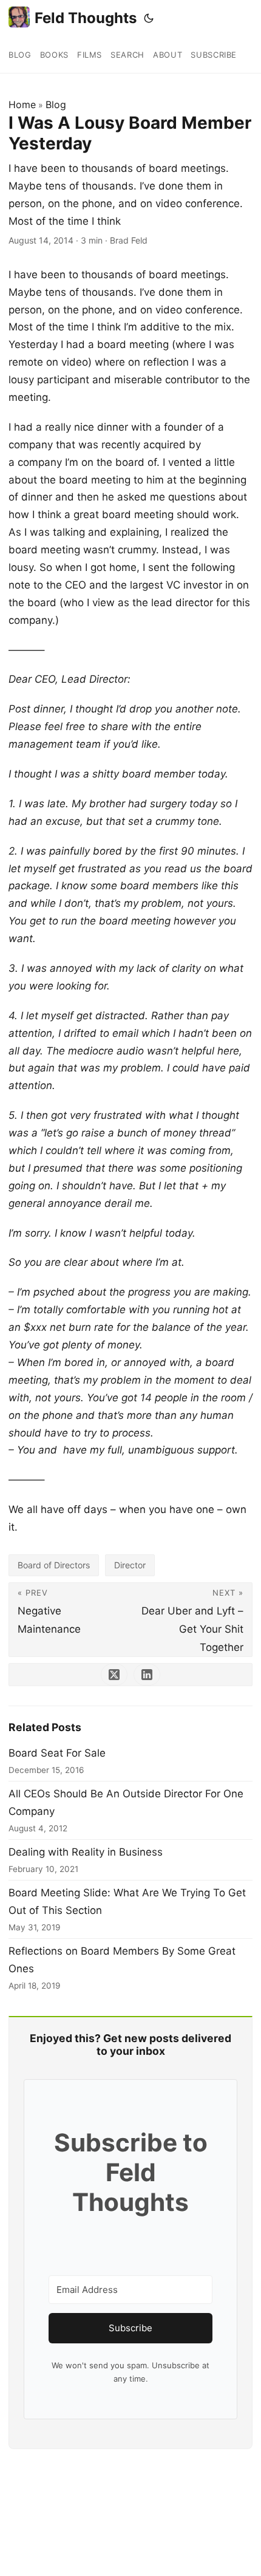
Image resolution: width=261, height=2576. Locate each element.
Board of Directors (54, 1565)
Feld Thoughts (86, 18)
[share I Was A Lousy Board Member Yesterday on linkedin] (147, 1675)
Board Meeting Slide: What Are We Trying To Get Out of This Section (127, 1901)
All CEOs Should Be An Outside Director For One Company (126, 1802)
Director (130, 1565)
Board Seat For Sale (57, 1753)
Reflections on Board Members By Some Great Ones (122, 1960)
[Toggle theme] (149, 18)
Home (22, 104)
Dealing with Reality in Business (86, 1852)
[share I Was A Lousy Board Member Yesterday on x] (114, 1675)
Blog (56, 104)
